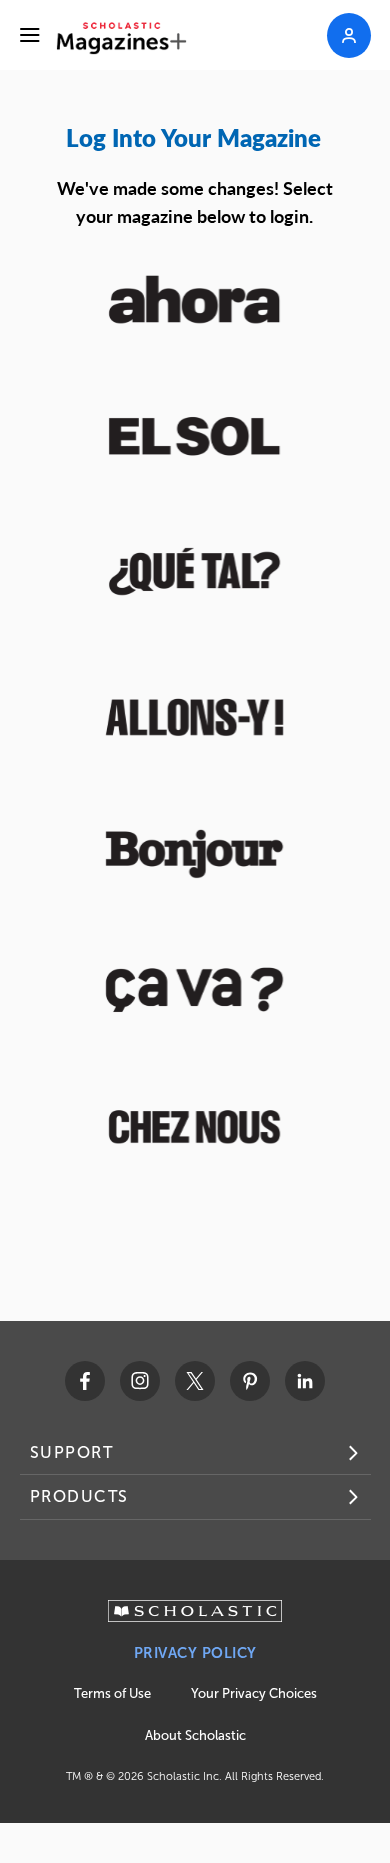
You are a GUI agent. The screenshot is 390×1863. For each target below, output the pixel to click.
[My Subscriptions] (349, 35)
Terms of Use (112, 1693)
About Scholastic (195, 1735)
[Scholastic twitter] (195, 1381)
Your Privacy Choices (254, 1693)
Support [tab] (72, 1452)
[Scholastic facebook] (85, 1381)
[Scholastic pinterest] (250, 1381)
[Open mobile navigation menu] (30, 35)
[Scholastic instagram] (140, 1381)
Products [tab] (79, 1496)
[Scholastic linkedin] (305, 1381)
